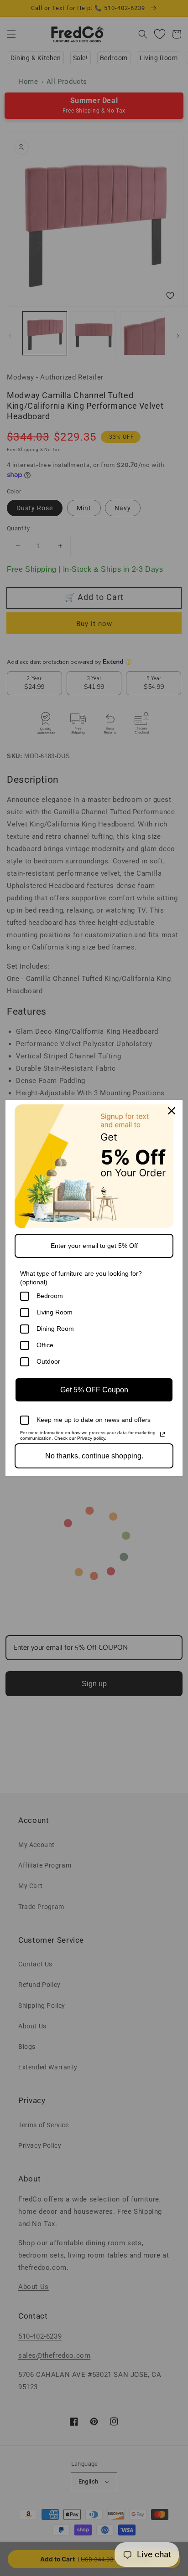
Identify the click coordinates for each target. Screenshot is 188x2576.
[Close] (172, 1111)
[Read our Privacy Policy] (162, 1434)
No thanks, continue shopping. (94, 1456)
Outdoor (48, 1361)
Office (45, 1345)
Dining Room (55, 1329)
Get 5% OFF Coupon (94, 1390)
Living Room (55, 1312)
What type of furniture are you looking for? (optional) (81, 1278)
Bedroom (50, 1296)
